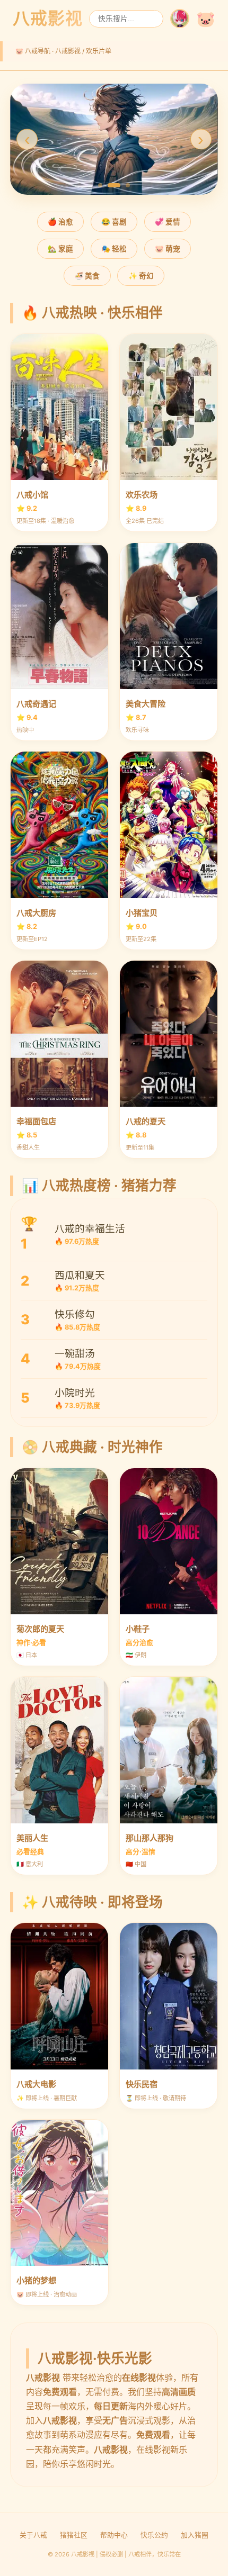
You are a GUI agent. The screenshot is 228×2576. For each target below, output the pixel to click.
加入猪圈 (195, 2535)
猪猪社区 (74, 2535)
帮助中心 (114, 2535)
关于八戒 (33, 2535)
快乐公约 (154, 2535)
